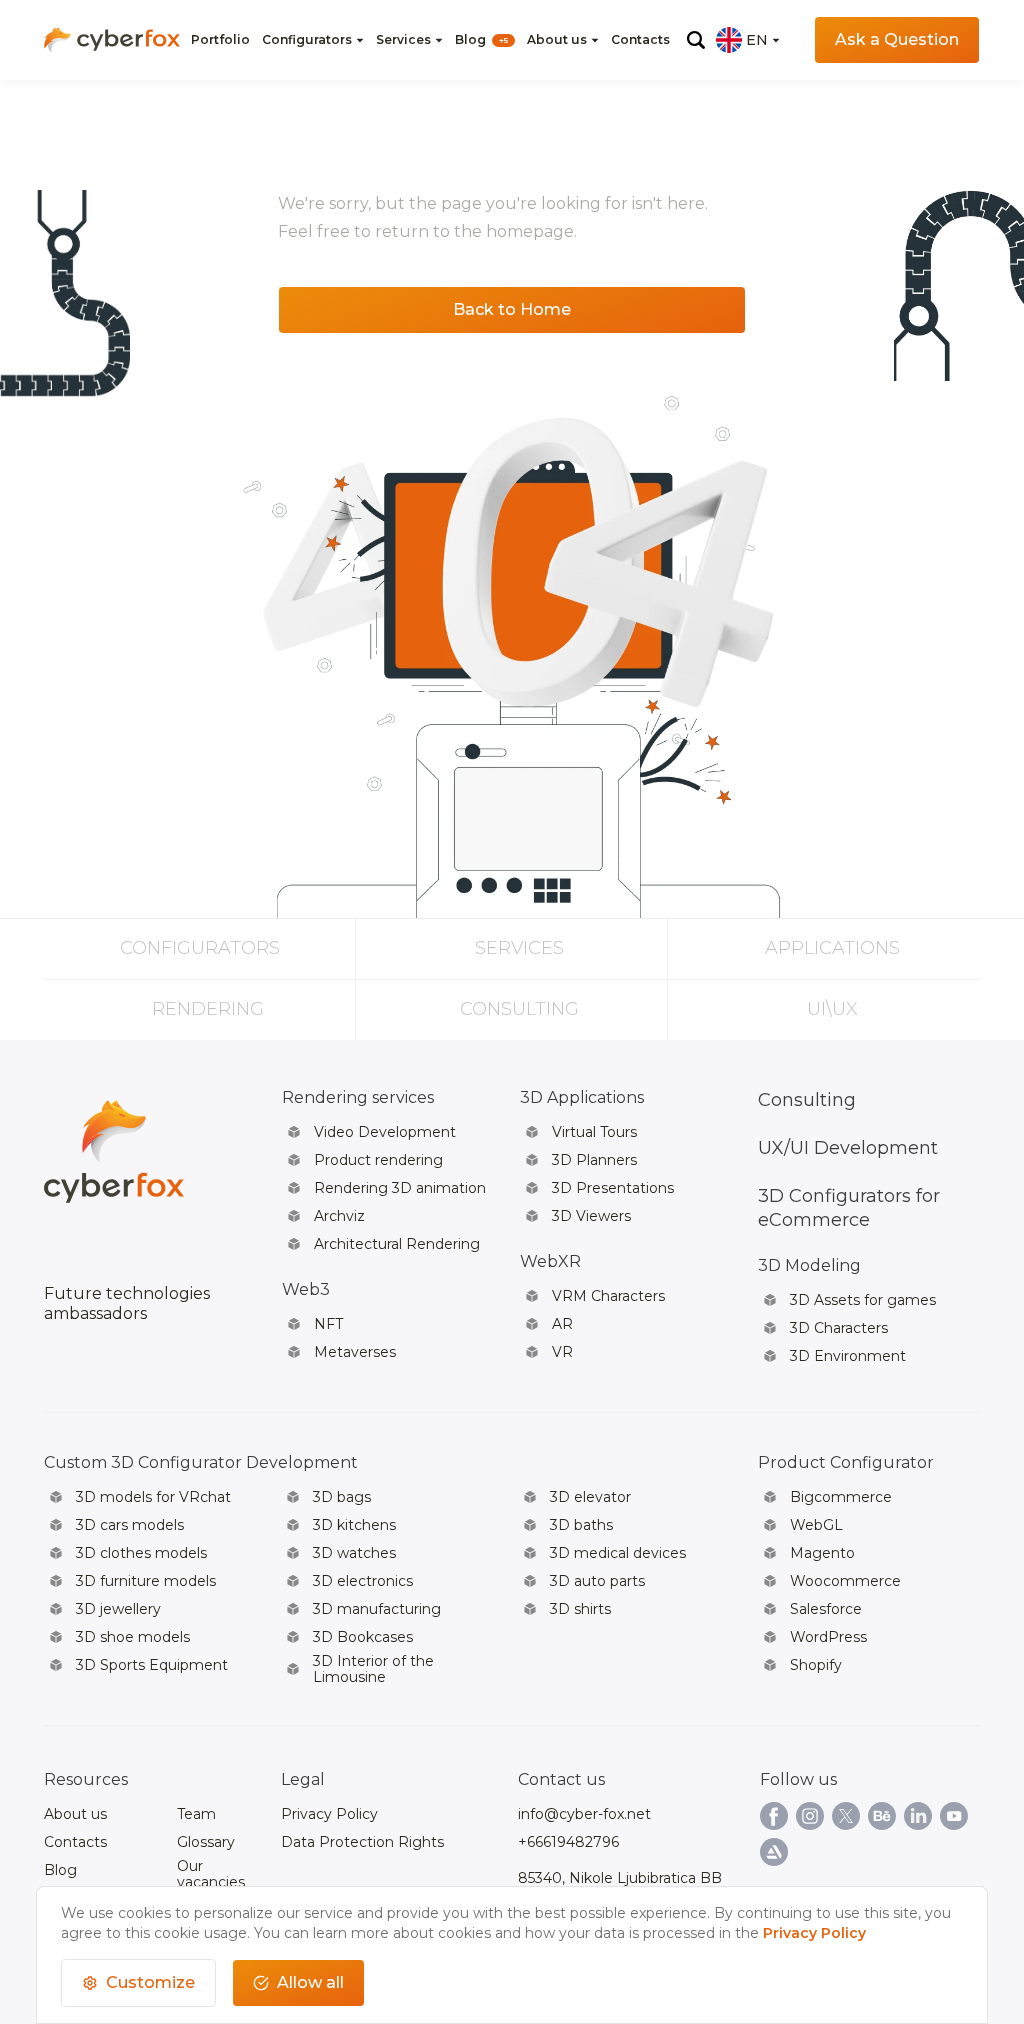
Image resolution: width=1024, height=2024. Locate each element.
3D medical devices (618, 1553)
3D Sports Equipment (152, 1665)
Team (196, 1814)
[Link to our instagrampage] (810, 1816)
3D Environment (848, 1356)
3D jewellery (118, 1609)
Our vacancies (211, 1874)
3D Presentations (613, 1188)
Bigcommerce (841, 1497)
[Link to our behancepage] (882, 1816)
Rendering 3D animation (400, 1188)
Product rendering (378, 1160)
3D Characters (839, 1328)
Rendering (208, 1009)
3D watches (354, 1553)
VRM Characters (608, 1296)
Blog (481, 39)
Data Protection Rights (362, 1842)
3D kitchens (354, 1525)
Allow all (310, 1982)
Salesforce (826, 1609)
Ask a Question (897, 39)
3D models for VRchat (153, 1497)
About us (557, 39)
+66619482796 (568, 1842)
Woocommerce (845, 1581)
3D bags (342, 1497)
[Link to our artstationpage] (774, 1852)
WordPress (828, 1637)
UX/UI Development (848, 1148)
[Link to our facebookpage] (774, 1816)
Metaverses (355, 1352)
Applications (832, 948)
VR (562, 1352)
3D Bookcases (363, 1637)
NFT (328, 1324)
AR (562, 1324)
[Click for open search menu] (696, 40)
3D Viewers (591, 1216)
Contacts (640, 39)
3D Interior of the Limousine (373, 1669)
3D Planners (594, 1160)
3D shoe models (133, 1637)
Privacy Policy (329, 1814)
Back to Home (512, 309)
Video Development (385, 1132)
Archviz (339, 1216)
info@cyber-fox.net (584, 1814)
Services (403, 39)
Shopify (816, 1665)
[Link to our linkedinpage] (918, 1816)
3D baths (581, 1525)
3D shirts (580, 1609)
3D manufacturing (377, 1609)
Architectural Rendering (397, 1244)
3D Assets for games (863, 1300)
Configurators (307, 39)
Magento (822, 1553)
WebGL (816, 1525)
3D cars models (130, 1525)
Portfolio (220, 39)
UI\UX (832, 1009)
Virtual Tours (594, 1132)
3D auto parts (597, 1581)
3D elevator (590, 1497)
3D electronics (363, 1581)
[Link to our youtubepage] (954, 1816)
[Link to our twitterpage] (846, 1816)
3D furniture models (146, 1581)
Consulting (519, 1009)
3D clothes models (141, 1553)
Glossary (206, 1842)
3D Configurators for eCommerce (849, 1208)
